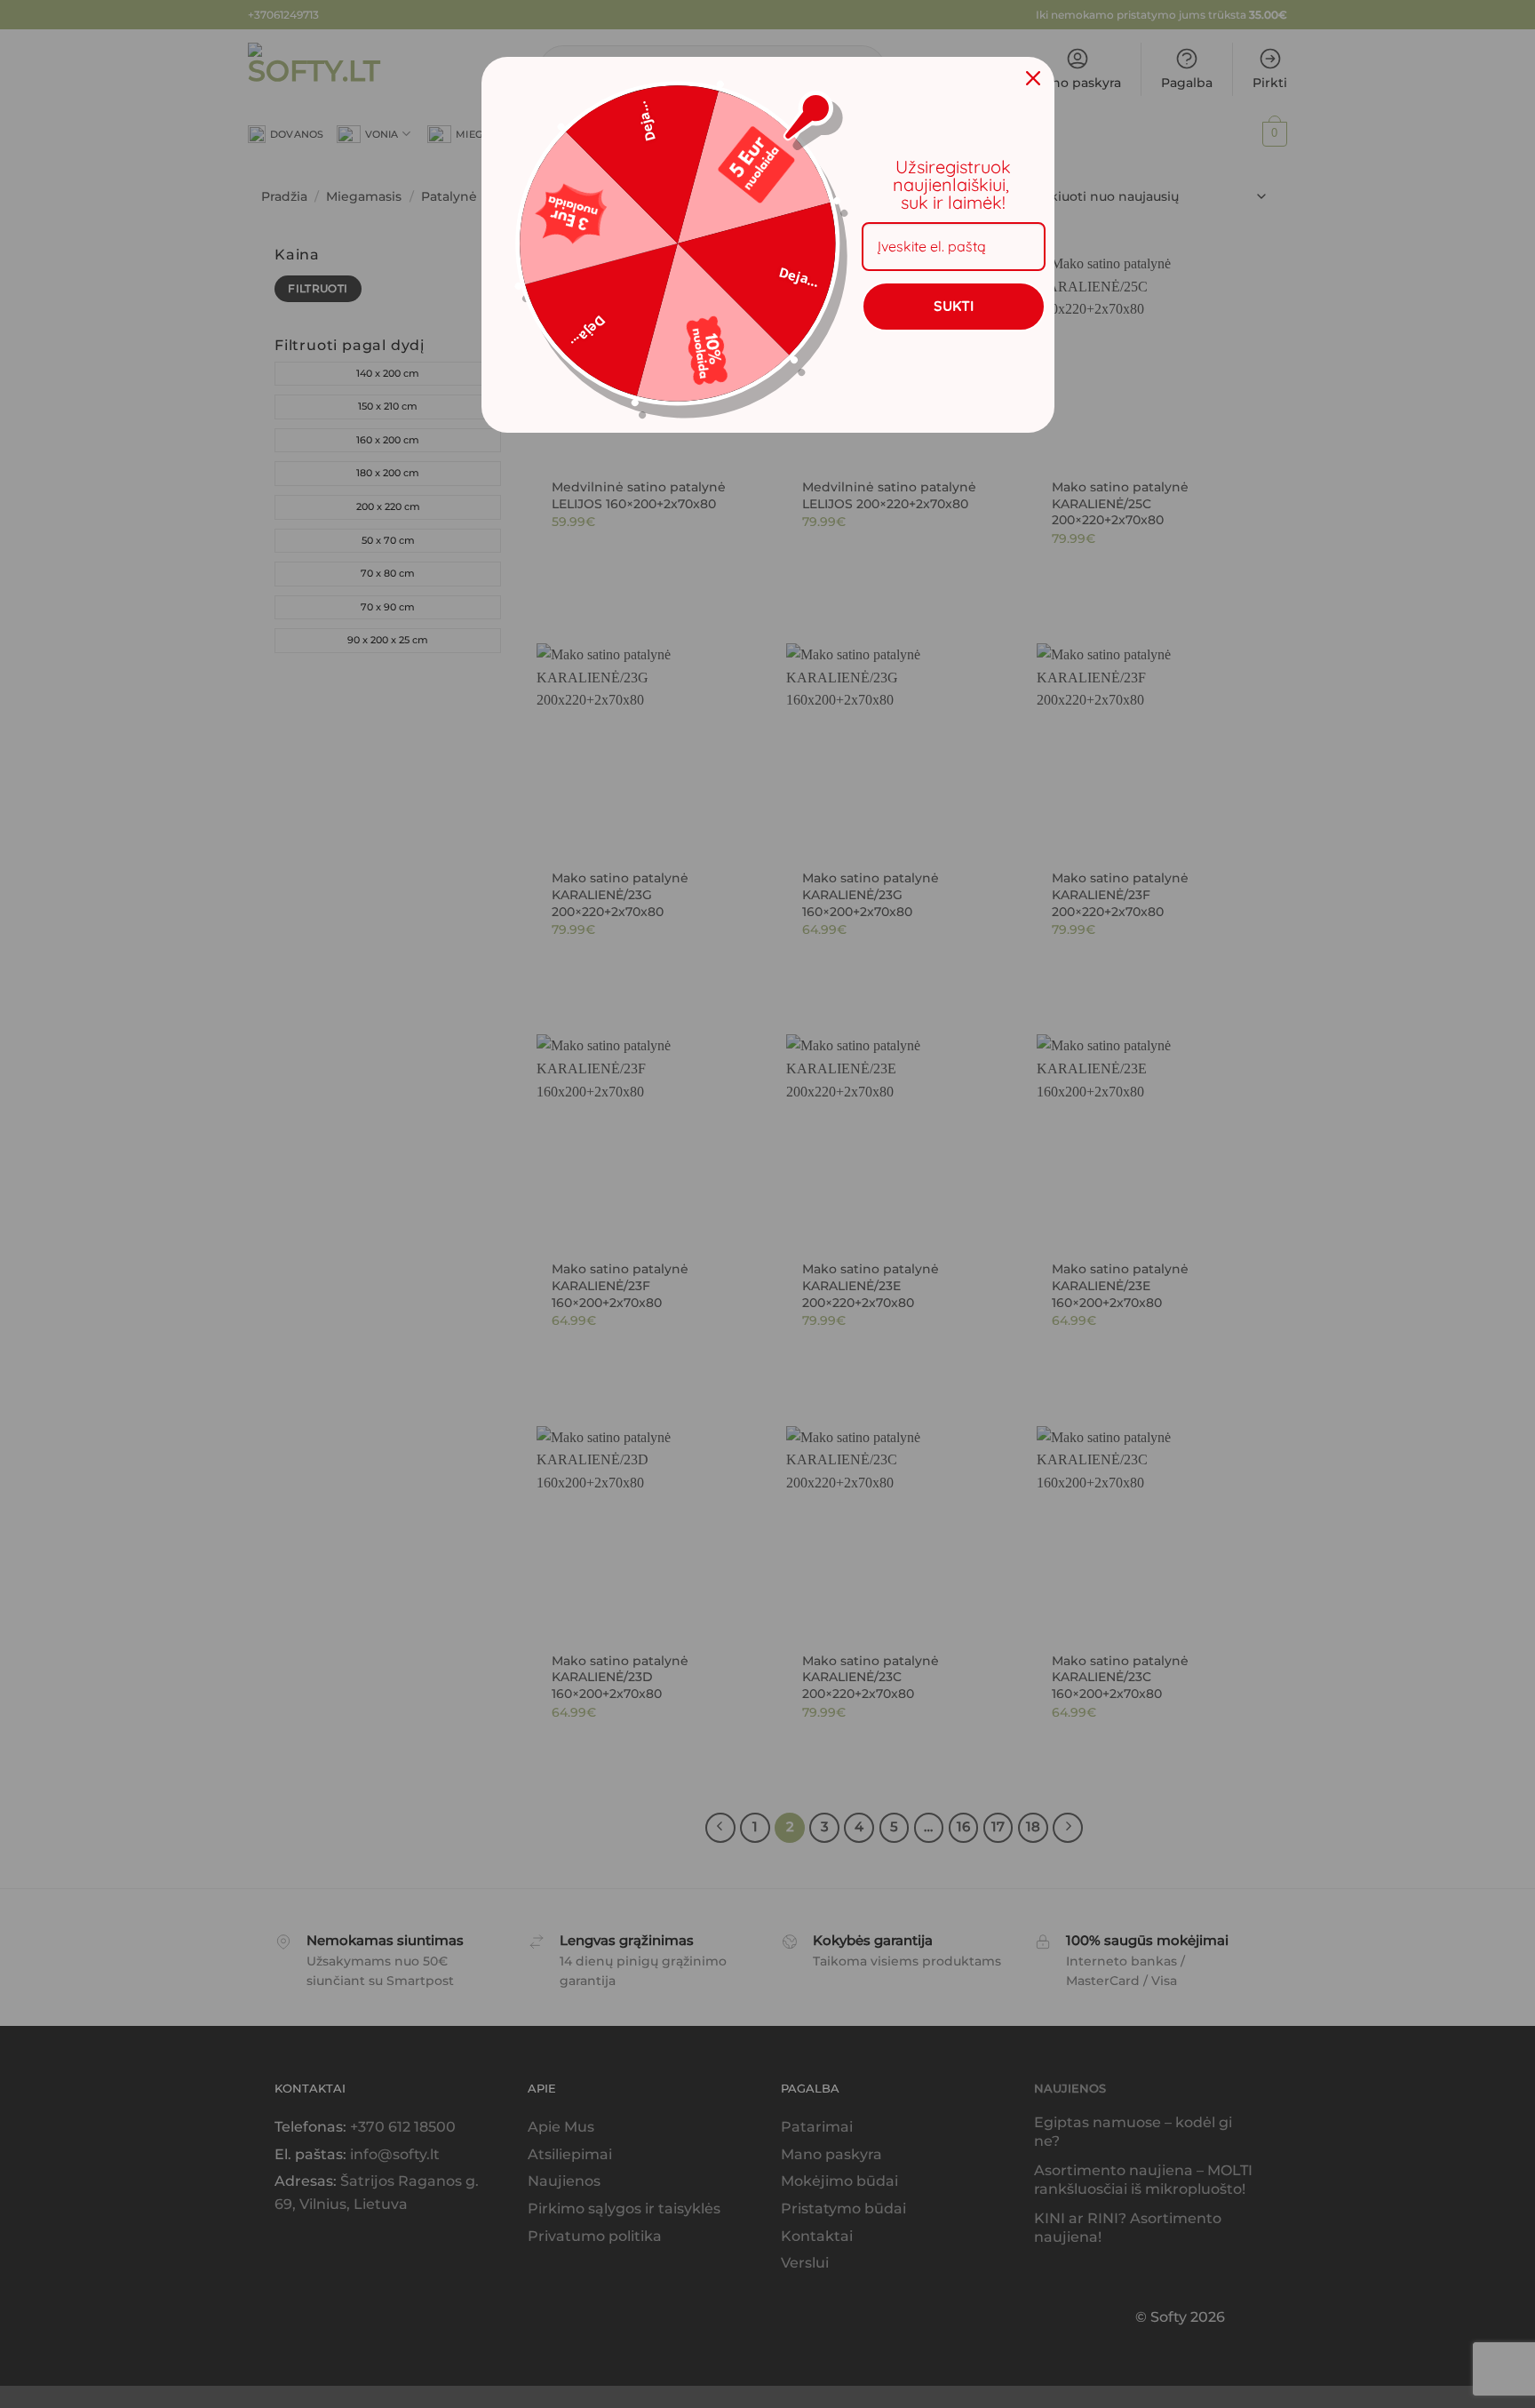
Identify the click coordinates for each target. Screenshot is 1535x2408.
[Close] (1033, 78)
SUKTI (954, 306)
